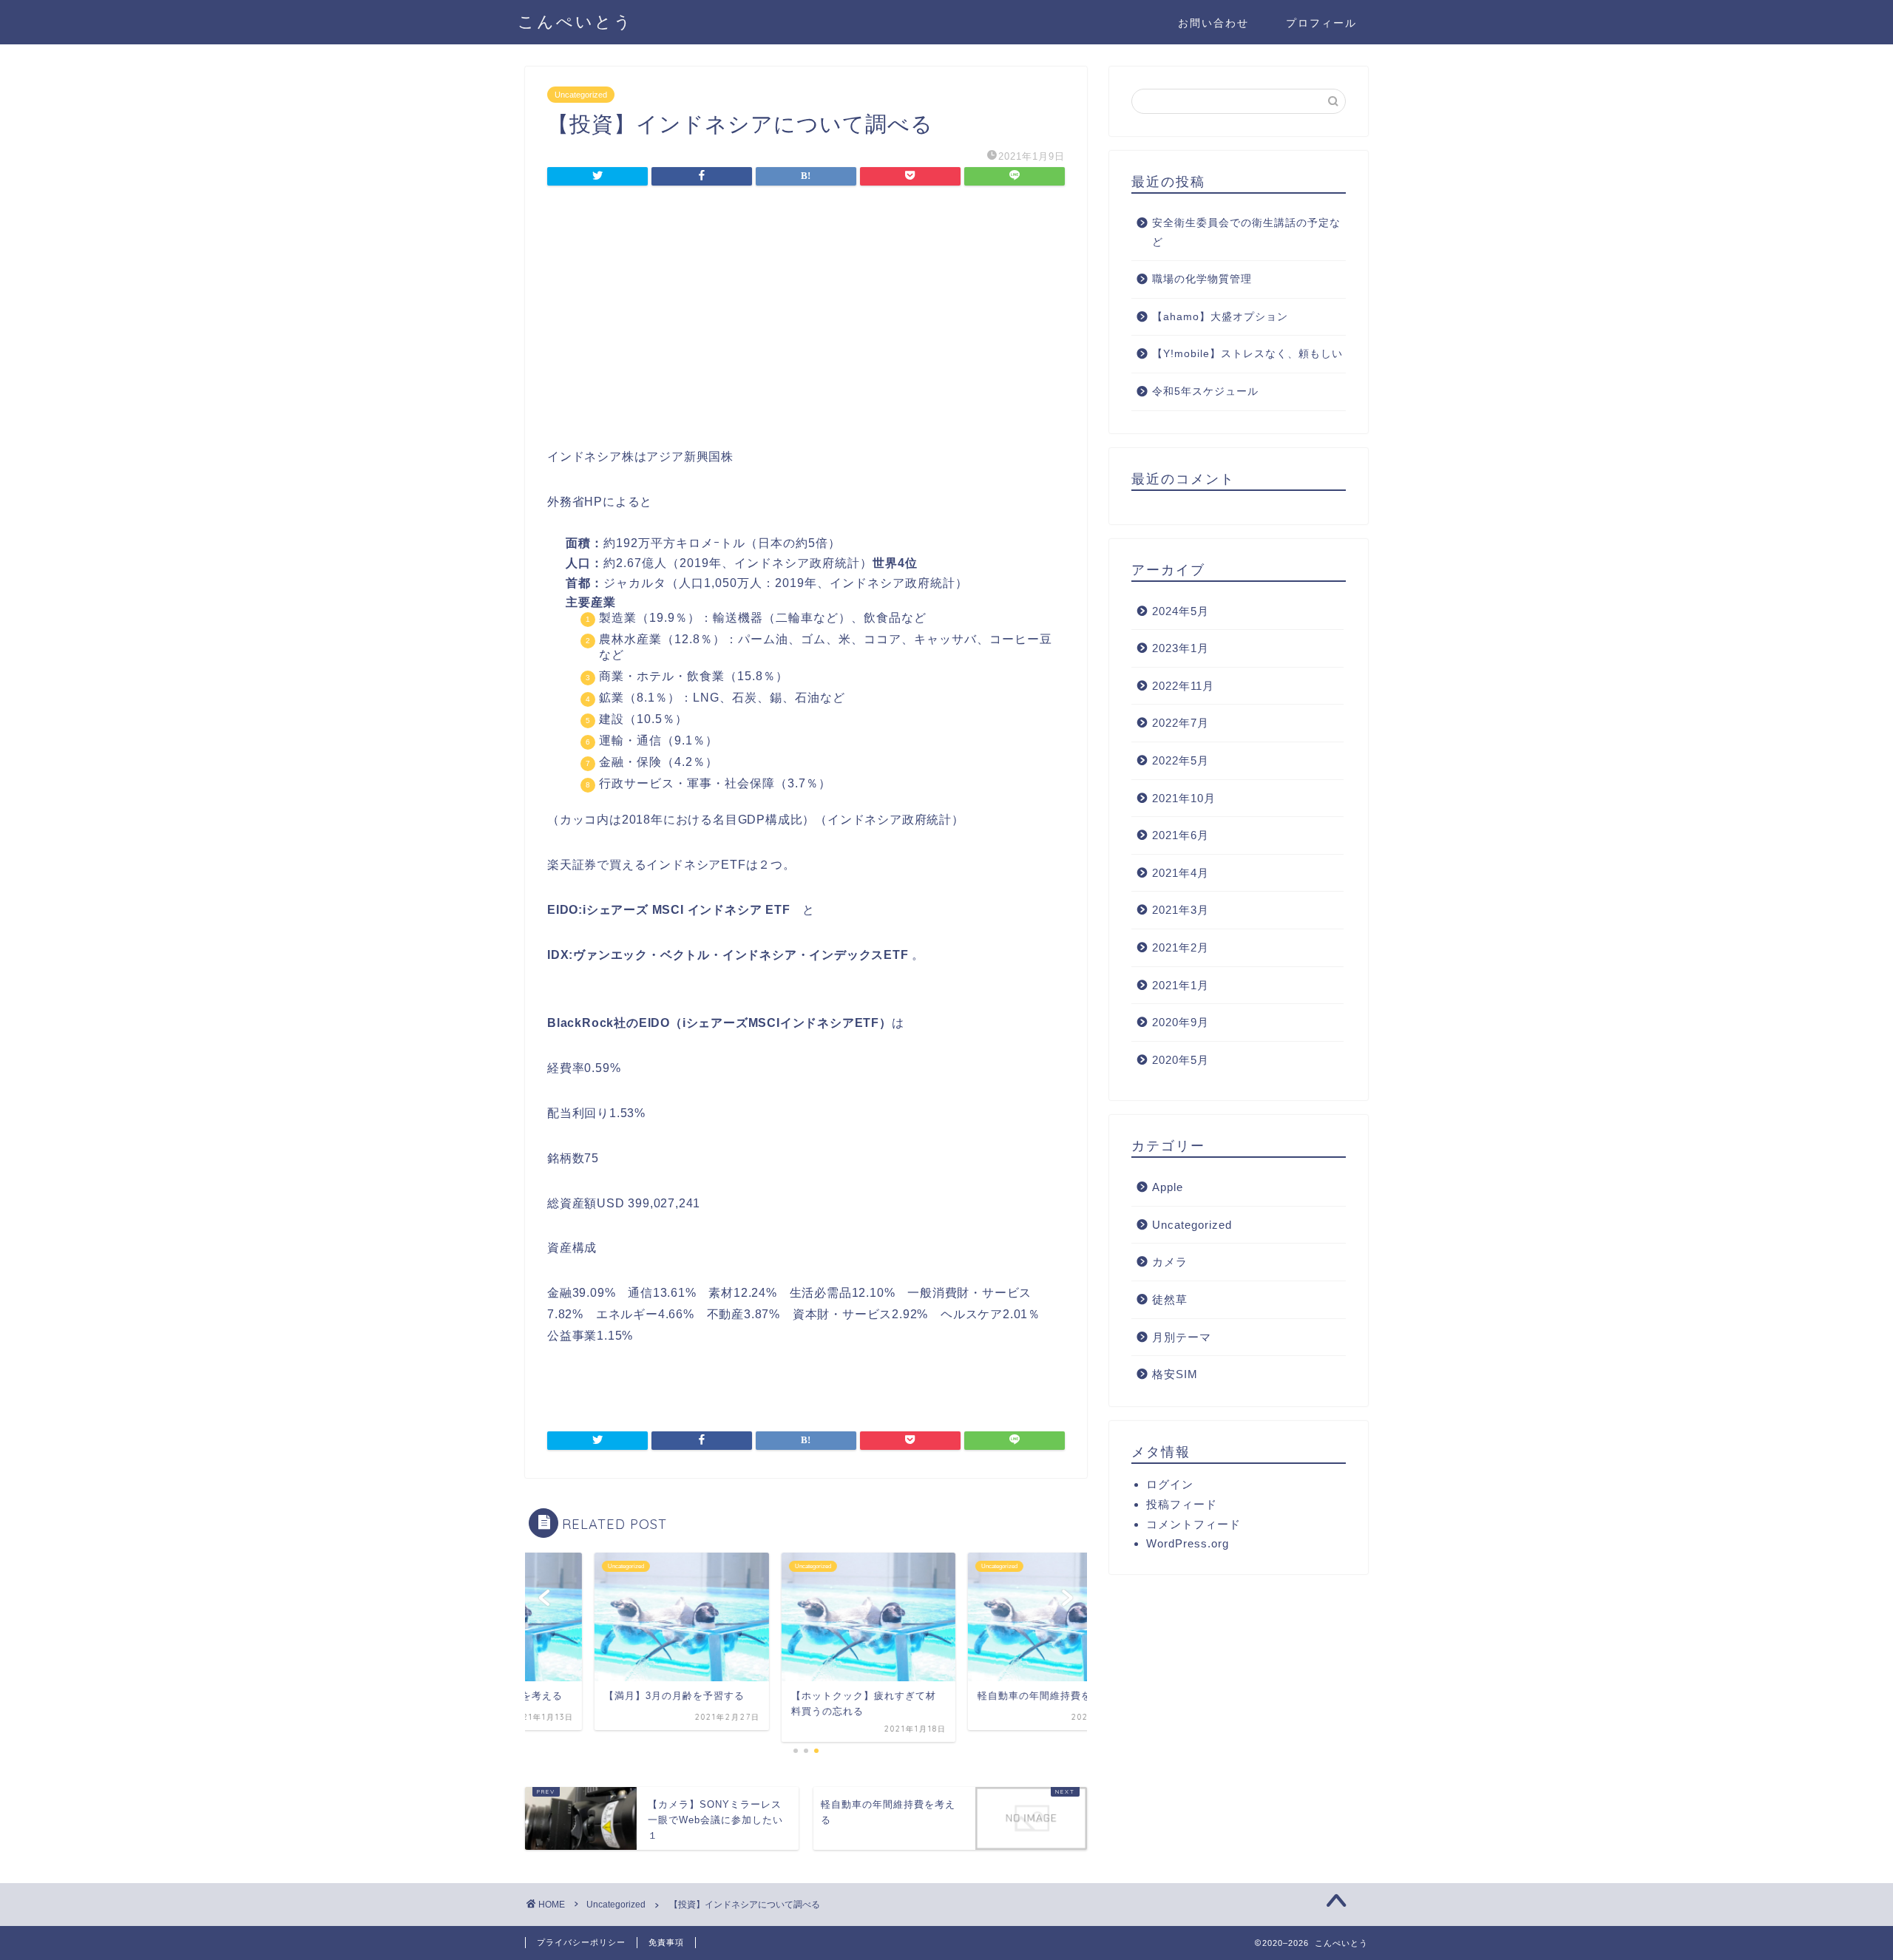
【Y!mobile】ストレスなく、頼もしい (1247, 354)
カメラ (1170, 1262)
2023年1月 (1181, 648)
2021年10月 (1184, 798)
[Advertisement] (806, 321)
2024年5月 (1181, 611)
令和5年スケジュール (1205, 391)
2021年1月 (1181, 985)
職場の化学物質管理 (1202, 279)
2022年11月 (1183, 686)
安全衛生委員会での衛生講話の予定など (1246, 233)
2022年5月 (1181, 760)
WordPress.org (1188, 1543)
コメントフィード (1193, 1524)
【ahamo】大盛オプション (1220, 317)
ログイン (1170, 1484)
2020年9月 (1181, 1022)
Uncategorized (581, 95)
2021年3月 (1181, 910)
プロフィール (1321, 23)
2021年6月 (1181, 835)
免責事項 (666, 1942)
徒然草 (1170, 1299)
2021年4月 (1181, 873)
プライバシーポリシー (581, 1942)
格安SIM (1175, 1374)
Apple (1168, 1187)
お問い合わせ (1213, 23)
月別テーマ (1182, 1337)
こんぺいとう (575, 21)
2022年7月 (1181, 723)
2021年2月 (1181, 947)
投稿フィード (1182, 1504)
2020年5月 (1181, 1060)
